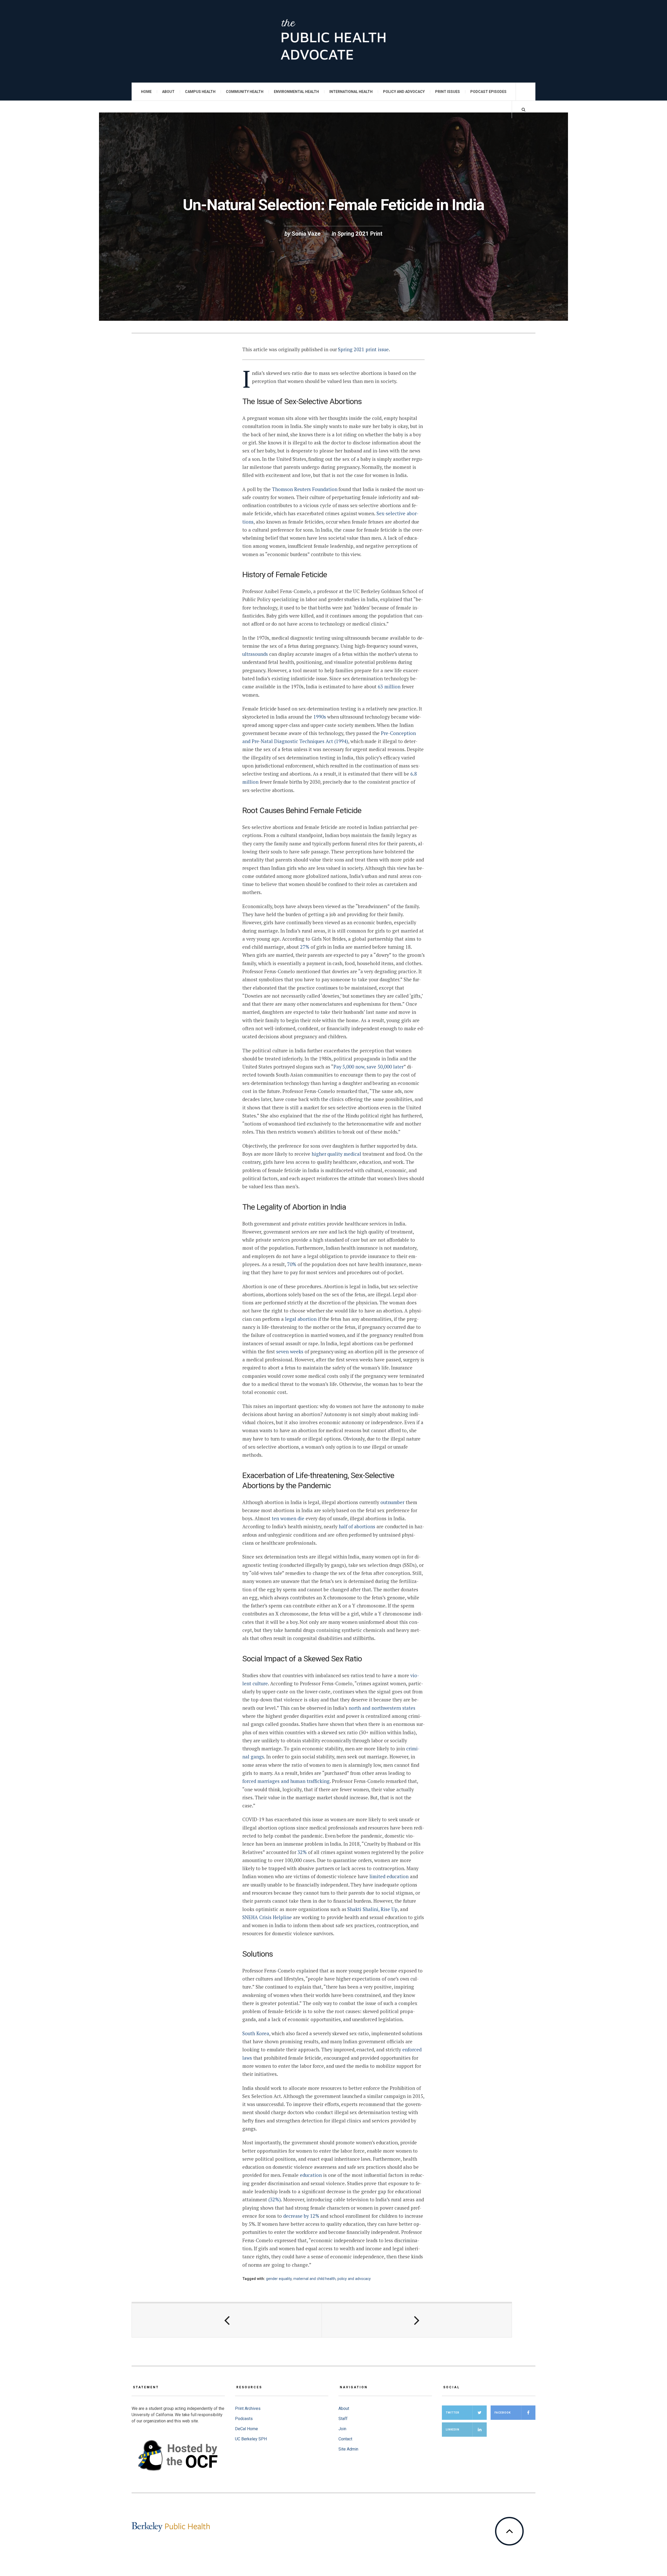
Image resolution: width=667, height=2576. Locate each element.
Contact (345, 2439)
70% (292, 1264)
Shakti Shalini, (363, 1909)
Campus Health (200, 92)
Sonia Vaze (306, 234)
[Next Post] (417, 2320)
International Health (351, 92)
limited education (389, 1876)
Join (342, 2429)
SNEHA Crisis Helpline (267, 1917)
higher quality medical (336, 1154)
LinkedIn (453, 2430)
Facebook (503, 2413)
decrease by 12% (301, 2216)
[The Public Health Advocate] (333, 41)
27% (305, 947)
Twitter (453, 2413)
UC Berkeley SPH (251, 2439)
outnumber (392, 1502)
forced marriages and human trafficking (286, 1781)
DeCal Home (246, 2429)
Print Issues (447, 92)
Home (146, 92)
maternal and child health (315, 2279)
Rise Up (389, 1909)
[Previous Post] (227, 2320)
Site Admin (348, 2449)
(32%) (275, 2200)
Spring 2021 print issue (363, 349)
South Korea (256, 2033)
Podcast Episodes (488, 92)
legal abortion (301, 1319)
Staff (343, 2419)
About (168, 92)
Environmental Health (296, 92)
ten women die (289, 1518)
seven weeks (290, 1352)
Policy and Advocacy (404, 92)
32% (302, 1852)
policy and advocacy (354, 2279)
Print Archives (248, 2408)
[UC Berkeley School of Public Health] (171, 2527)
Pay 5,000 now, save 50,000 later (369, 1067)
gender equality (279, 2279)
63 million (389, 687)
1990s (320, 717)
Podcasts (244, 2419)
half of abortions (356, 1526)
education (311, 2175)
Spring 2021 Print (360, 234)
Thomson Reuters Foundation (305, 489)
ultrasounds (255, 654)
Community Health (245, 92)
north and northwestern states (382, 1708)
